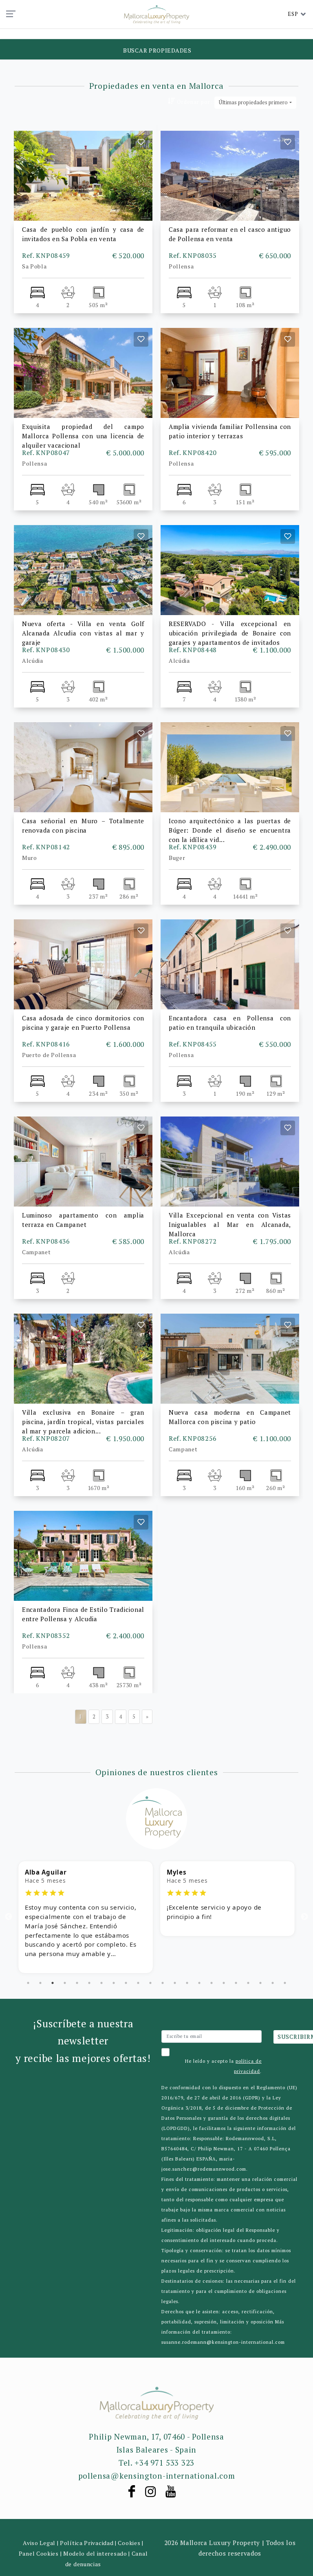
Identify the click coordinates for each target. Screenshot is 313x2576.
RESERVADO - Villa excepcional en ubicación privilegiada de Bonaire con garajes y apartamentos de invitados (230, 633)
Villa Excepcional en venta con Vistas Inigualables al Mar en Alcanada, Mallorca (230, 1224)
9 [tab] (126, 1983)
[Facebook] (136, 2494)
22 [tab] (285, 1983)
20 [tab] (260, 1983)
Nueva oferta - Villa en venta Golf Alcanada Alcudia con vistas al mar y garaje (83, 633)
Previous (9, 1917)
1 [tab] (28, 1983)
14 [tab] (187, 1983)
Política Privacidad (87, 2543)
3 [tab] (53, 1983)
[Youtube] (175, 2494)
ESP (293, 14)
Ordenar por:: (195, 102)
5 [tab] (77, 1983)
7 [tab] (101, 1983)
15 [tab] (199, 1983)
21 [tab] (273, 1983)
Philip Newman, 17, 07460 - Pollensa (156, 2436)
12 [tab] (163, 1983)
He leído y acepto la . (223, 2066)
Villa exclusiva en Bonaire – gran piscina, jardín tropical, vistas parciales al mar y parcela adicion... (83, 1422)
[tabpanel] (86, 1899)
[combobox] (255, 103)
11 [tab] (150, 1983)
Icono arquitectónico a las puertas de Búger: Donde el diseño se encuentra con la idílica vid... (230, 830)
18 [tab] (236, 1983)
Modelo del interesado (95, 2553)
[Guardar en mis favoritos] (141, 142)
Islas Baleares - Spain (156, 2450)
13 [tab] (175, 1983)
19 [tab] (248, 1983)
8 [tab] (114, 1983)
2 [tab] (40, 1983)
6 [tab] (89, 1983)
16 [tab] (212, 1983)
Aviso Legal (39, 2543)
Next (304, 1917)
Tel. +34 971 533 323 (156, 2463)
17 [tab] (224, 1983)
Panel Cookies (39, 2553)
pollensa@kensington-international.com (157, 2476)
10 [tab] (138, 1983)
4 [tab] (65, 1983)
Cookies (129, 2543)
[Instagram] (155, 2494)
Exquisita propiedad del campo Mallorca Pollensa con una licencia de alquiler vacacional (83, 436)
